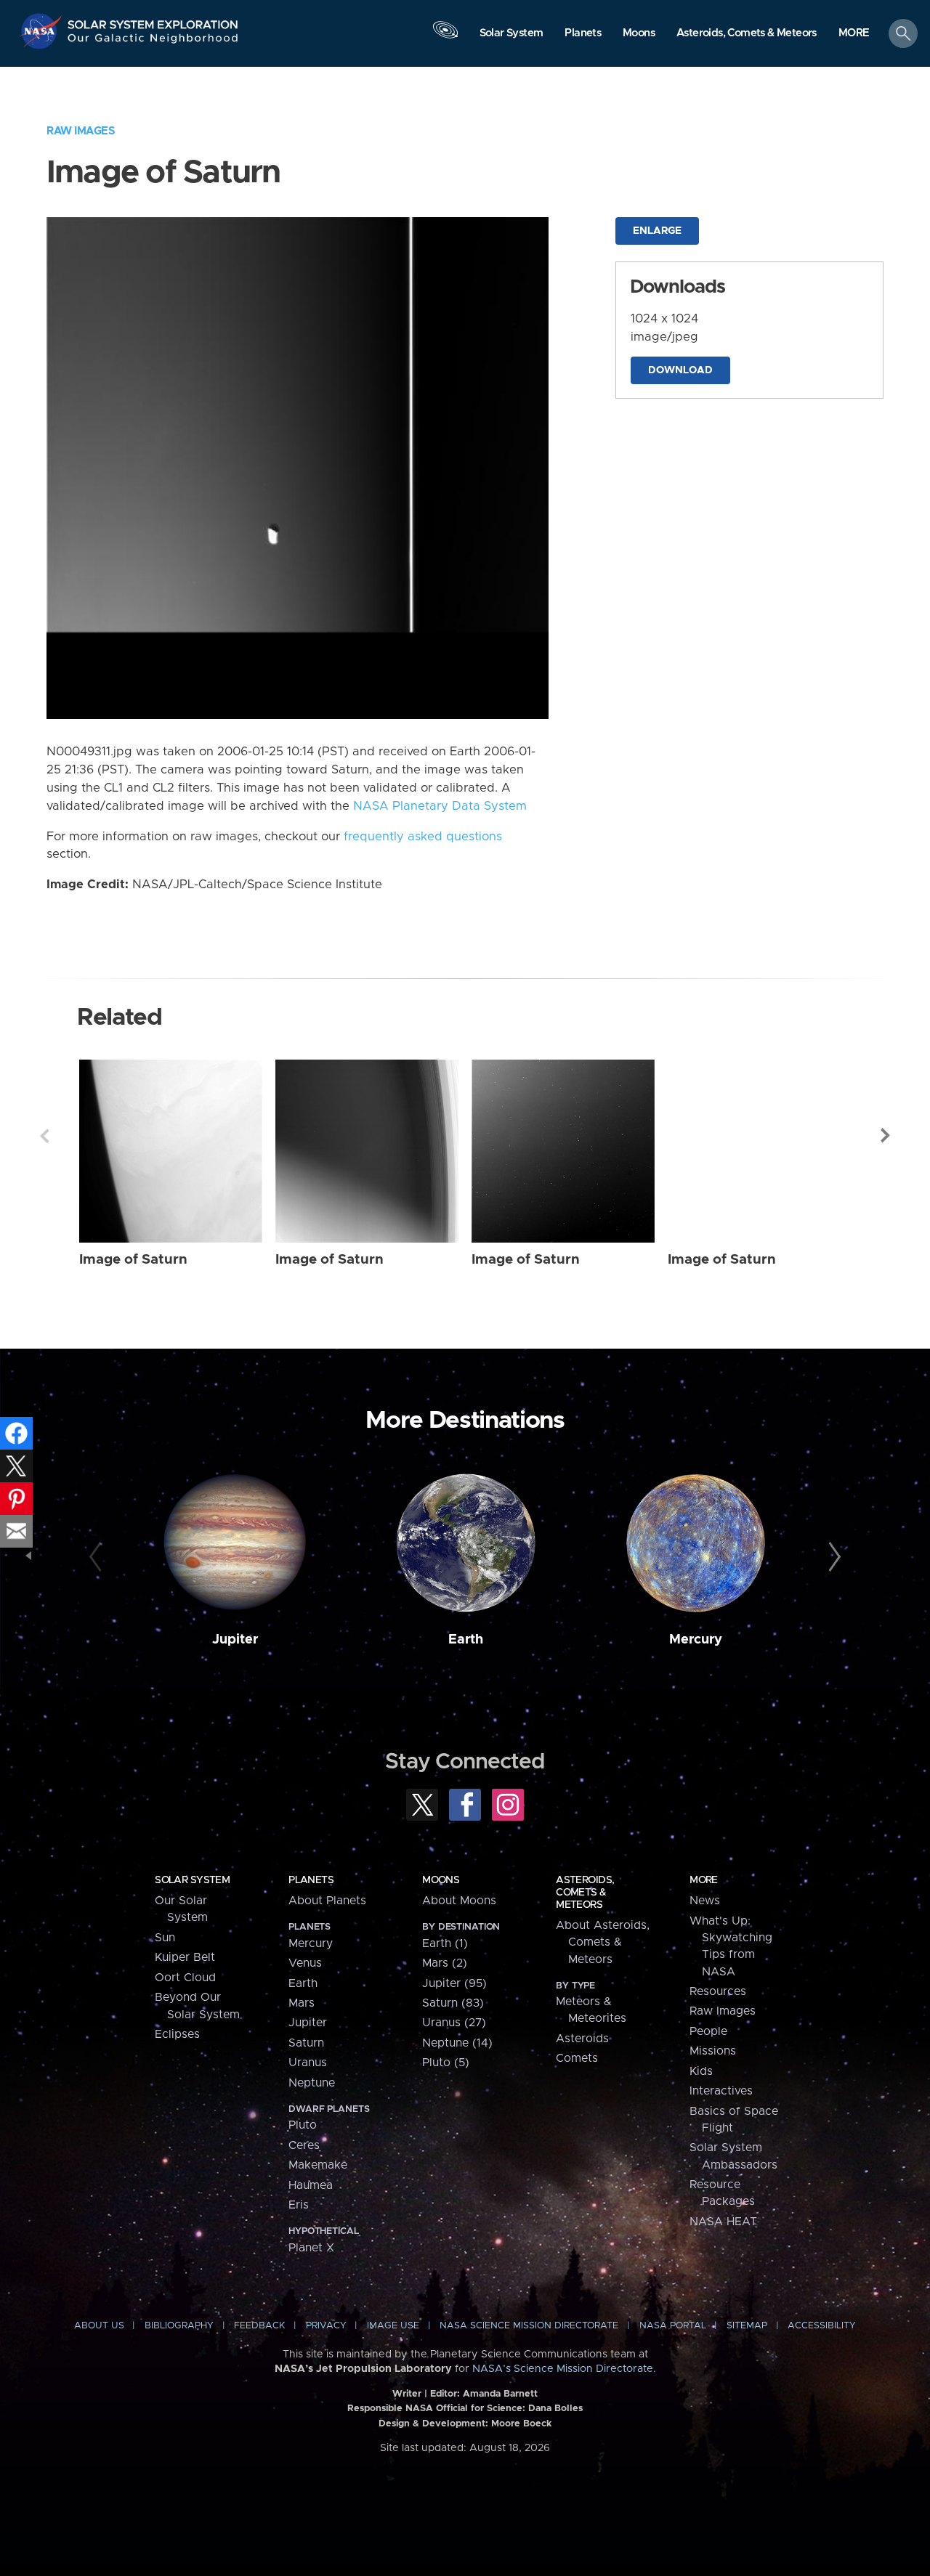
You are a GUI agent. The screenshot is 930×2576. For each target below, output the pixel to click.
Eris (299, 2205)
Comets (577, 2058)
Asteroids (582, 2039)
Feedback (259, 2326)
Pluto (303, 2125)
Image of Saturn (133, 1260)
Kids (701, 2071)
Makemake (318, 2165)
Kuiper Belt (185, 1957)
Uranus (308, 2063)
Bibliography (179, 2326)
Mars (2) (445, 1963)
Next (886, 1136)
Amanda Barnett (500, 2394)
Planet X (311, 2248)
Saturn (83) (453, 2003)
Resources (718, 1991)
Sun (165, 1938)
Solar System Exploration (153, 21)
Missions (713, 2051)
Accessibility (822, 2326)
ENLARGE (657, 231)
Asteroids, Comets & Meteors (585, 1893)
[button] (854, 34)
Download (680, 370)
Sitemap (747, 2326)
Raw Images (81, 131)
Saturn (306, 2043)
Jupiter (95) (454, 1983)
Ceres (304, 2145)
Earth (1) (445, 1943)
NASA (43, 31)
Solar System (192, 1880)
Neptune (312, 2083)
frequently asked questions (423, 837)
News (705, 1901)
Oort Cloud (185, 1978)
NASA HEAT (723, 2222)
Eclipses (177, 2034)
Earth (466, 1640)
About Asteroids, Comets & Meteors (603, 1942)
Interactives (721, 2091)
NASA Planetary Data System (440, 806)
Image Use (393, 2326)
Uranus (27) (454, 2023)
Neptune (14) (457, 2043)
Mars (302, 2003)
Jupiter (235, 1640)
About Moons (459, 1901)
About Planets (327, 1901)
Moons (441, 1880)
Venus (305, 1963)
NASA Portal (673, 2326)
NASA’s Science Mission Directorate (563, 2369)
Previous (44, 1136)
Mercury (696, 1640)
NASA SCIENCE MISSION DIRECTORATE (529, 2326)
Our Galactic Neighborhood (153, 42)
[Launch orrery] (445, 37)
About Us (99, 2326)
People (708, 2031)
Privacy (326, 2326)
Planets (311, 1880)
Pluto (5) (446, 2063)
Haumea (311, 2185)
